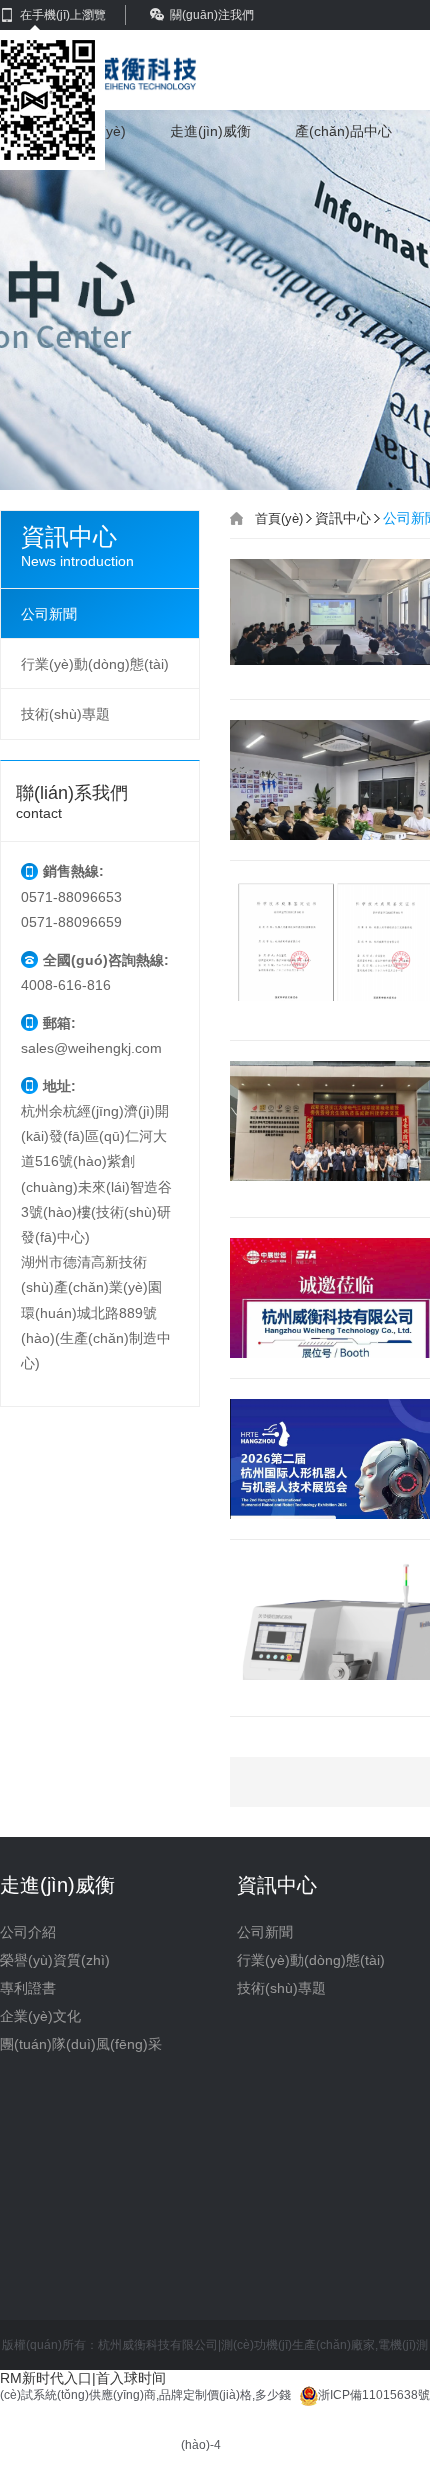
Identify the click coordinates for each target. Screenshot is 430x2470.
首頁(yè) (279, 518)
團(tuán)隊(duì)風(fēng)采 (81, 2044)
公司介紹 (28, 1932)
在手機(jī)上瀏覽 (63, 15)
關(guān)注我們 (212, 15)
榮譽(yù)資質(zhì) (55, 1960)
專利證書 (28, 1988)
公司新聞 (49, 614)
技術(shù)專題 (65, 714)
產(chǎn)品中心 (343, 131)
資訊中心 (343, 518)
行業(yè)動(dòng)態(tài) (95, 664)
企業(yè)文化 (40, 2016)
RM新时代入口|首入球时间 (83, 2378)
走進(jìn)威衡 (210, 131)
